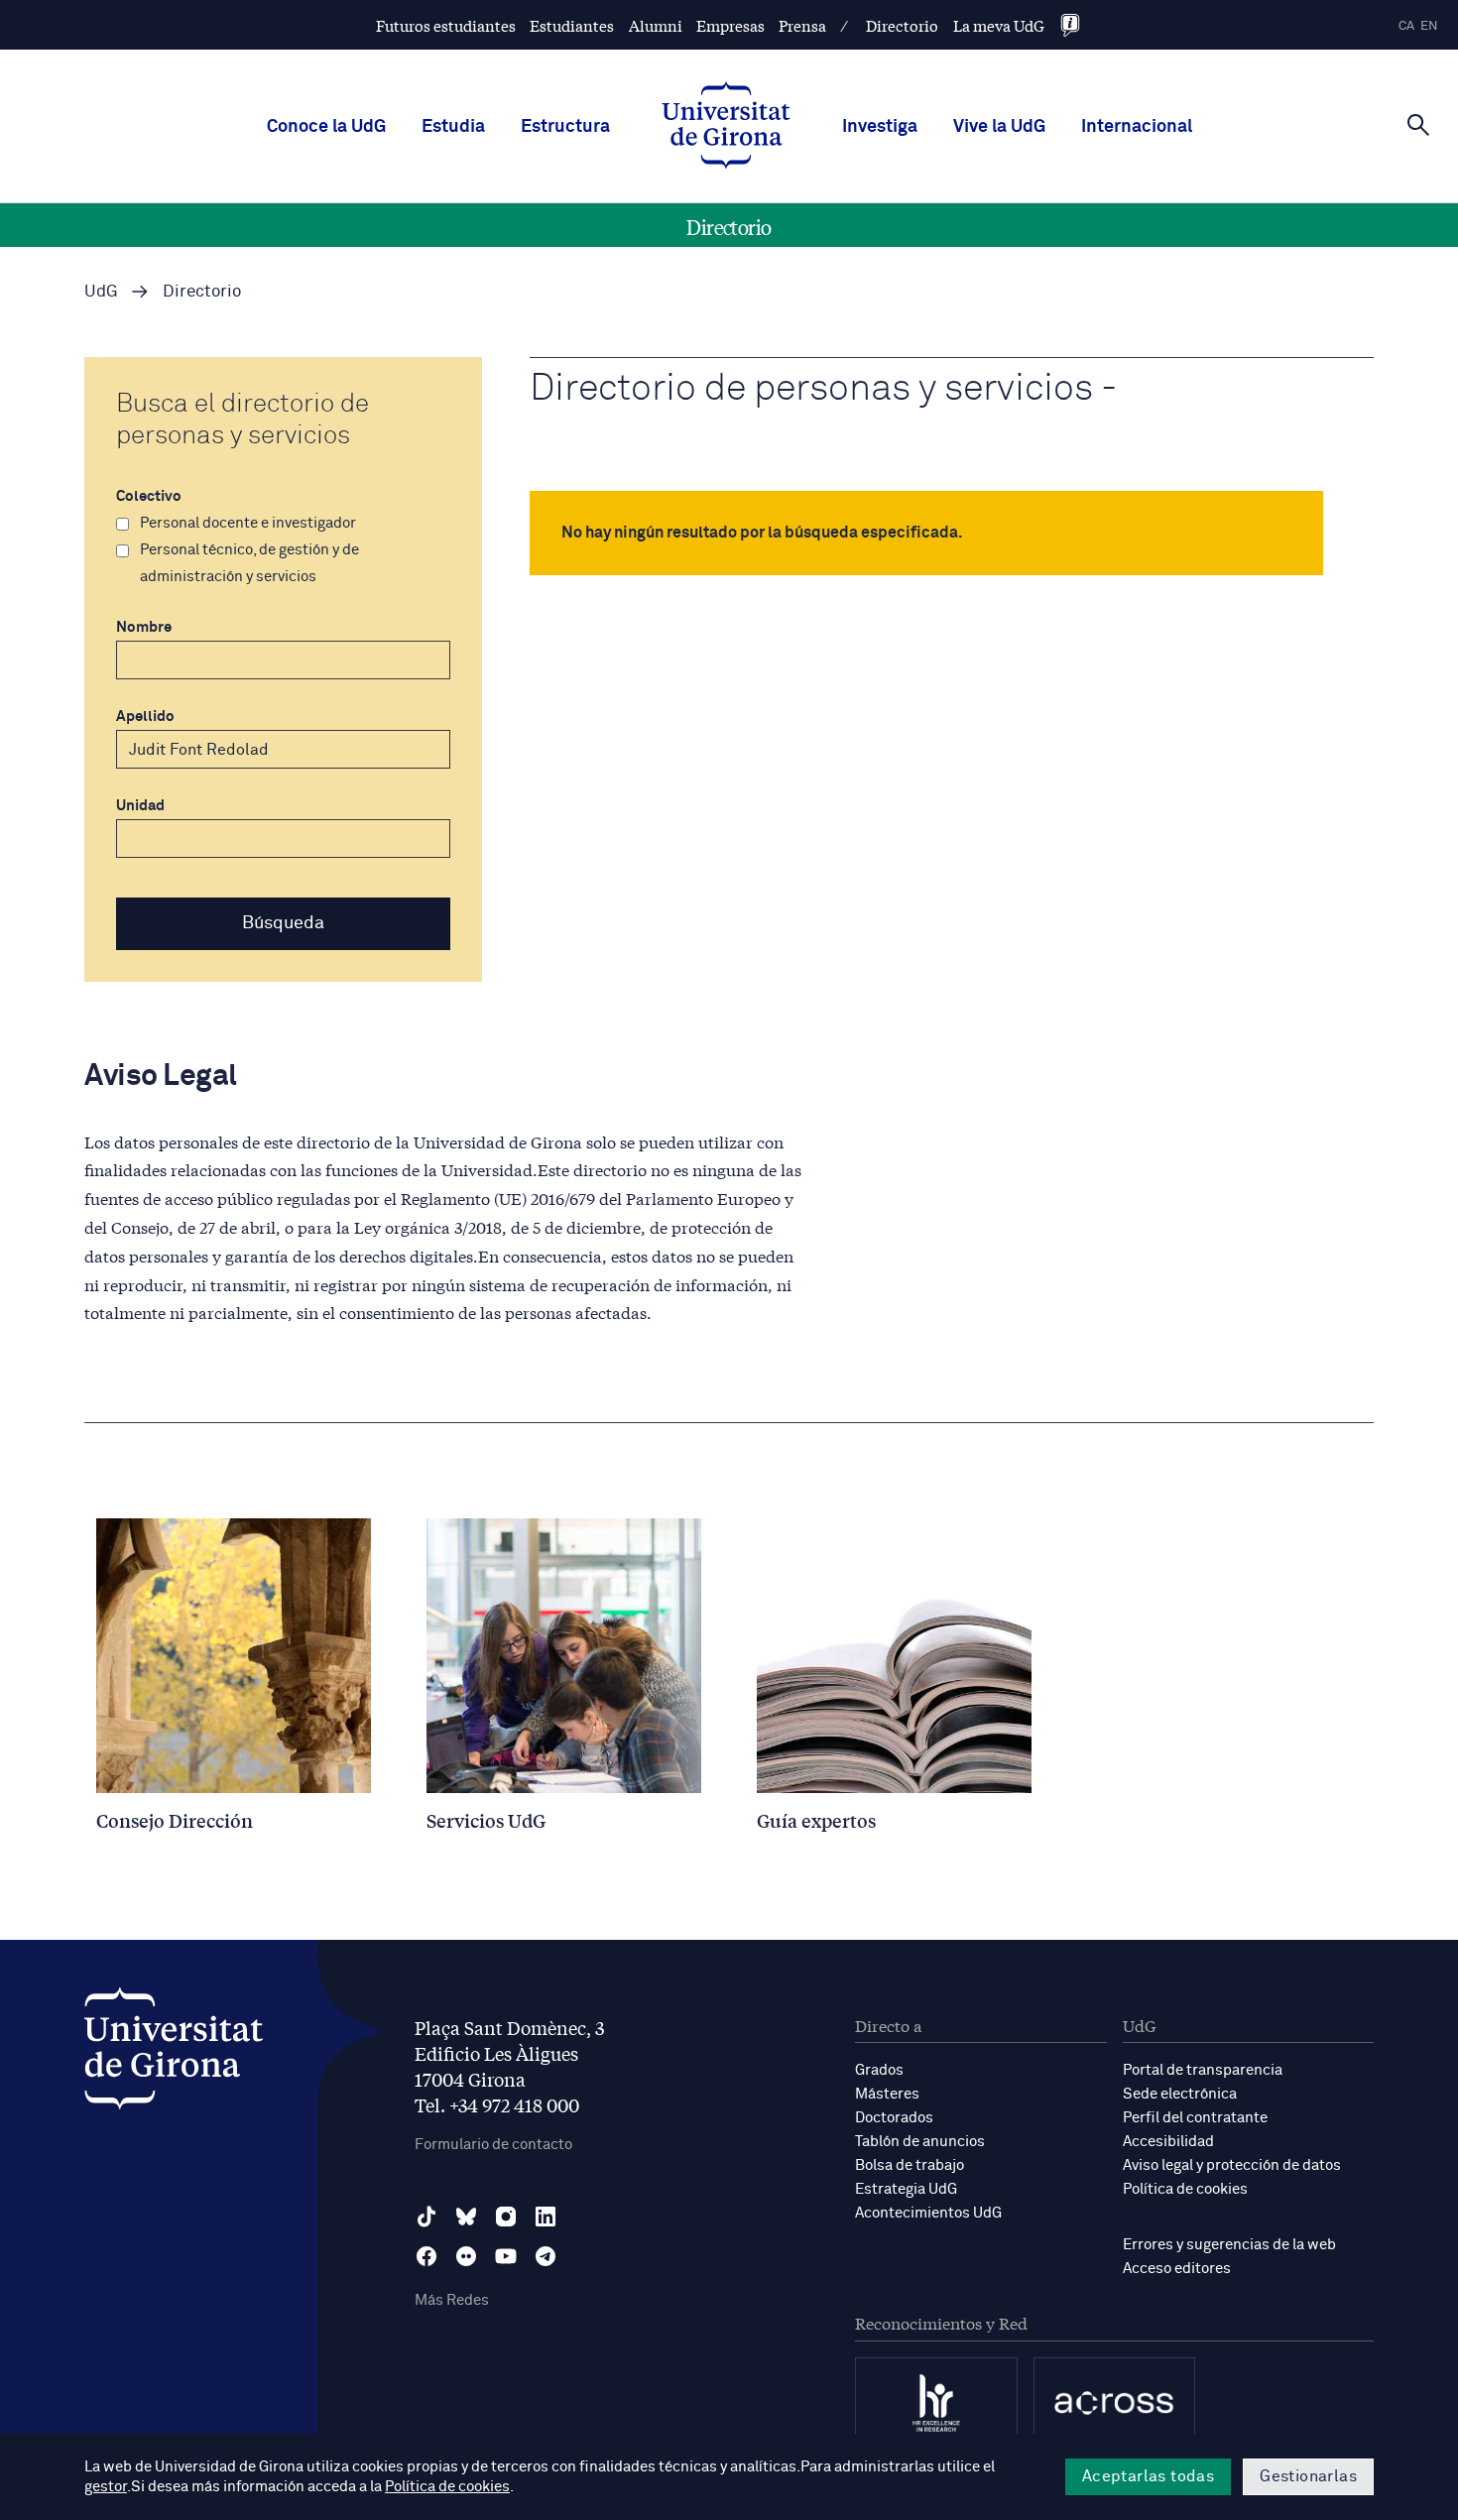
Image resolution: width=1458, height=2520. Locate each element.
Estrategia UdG (906, 2189)
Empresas (730, 25)
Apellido (145, 717)
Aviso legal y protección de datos (1232, 2165)
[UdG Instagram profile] (506, 2217)
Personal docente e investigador (248, 523)
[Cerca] (1418, 125)
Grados (879, 2070)
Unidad (140, 806)
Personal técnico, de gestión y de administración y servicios (249, 563)
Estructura (565, 127)
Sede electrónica (1180, 2094)
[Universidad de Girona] (174, 2053)
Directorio (902, 25)
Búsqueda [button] (283, 923)
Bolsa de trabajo (910, 2165)
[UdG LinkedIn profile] (546, 2217)
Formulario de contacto (493, 2145)
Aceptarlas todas (1148, 2476)
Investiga (880, 127)
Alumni (656, 25)
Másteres (887, 2094)
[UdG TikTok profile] (426, 2217)
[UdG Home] (726, 127)
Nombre (144, 627)
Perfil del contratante (1195, 2118)
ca (1406, 26)
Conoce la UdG (326, 127)
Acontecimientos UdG (928, 2213)
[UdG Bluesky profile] (466, 2217)
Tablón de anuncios (920, 2142)
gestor (106, 2487)
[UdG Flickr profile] (466, 2256)
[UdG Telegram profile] (546, 2256)
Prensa (802, 25)
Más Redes (452, 2300)
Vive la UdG (999, 127)
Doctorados (894, 2118)
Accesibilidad (1168, 2142)
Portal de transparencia (1203, 2070)
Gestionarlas (1308, 2476)
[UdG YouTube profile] (506, 2256)
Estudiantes (572, 25)
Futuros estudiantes (446, 25)
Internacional (1137, 127)
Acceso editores (1177, 2269)
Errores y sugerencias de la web (1229, 2245)
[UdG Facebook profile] (426, 2256)
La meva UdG (999, 25)
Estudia (453, 127)
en (1429, 26)
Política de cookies (1185, 2189)
